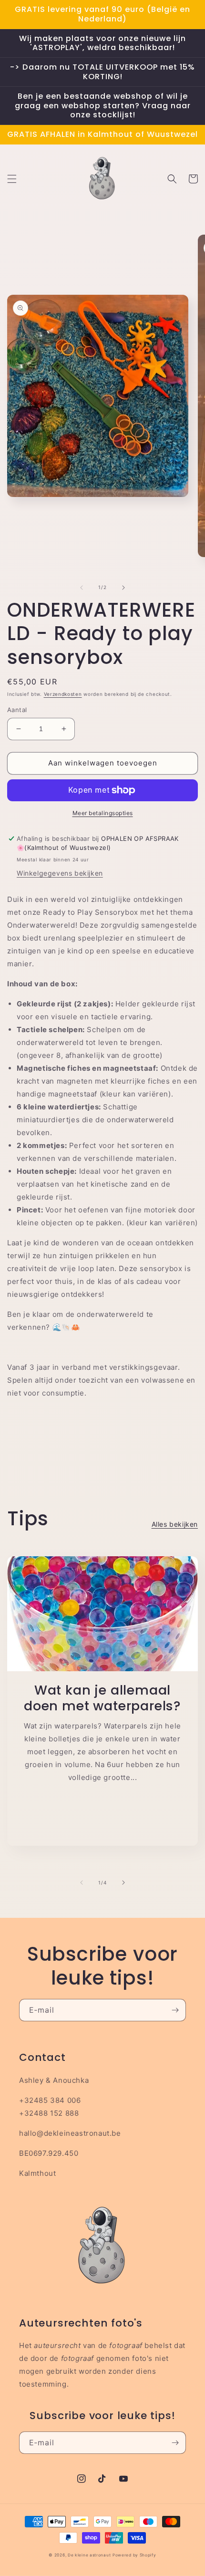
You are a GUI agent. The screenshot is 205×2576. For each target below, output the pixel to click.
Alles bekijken (175, 1524)
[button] (12, 179)
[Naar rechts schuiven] (123, 588)
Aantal (17, 710)
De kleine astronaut (89, 2555)
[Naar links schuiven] (82, 588)
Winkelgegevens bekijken (60, 873)
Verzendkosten (63, 694)
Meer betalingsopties (103, 813)
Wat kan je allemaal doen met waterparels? (102, 1698)
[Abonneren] (175, 2010)
